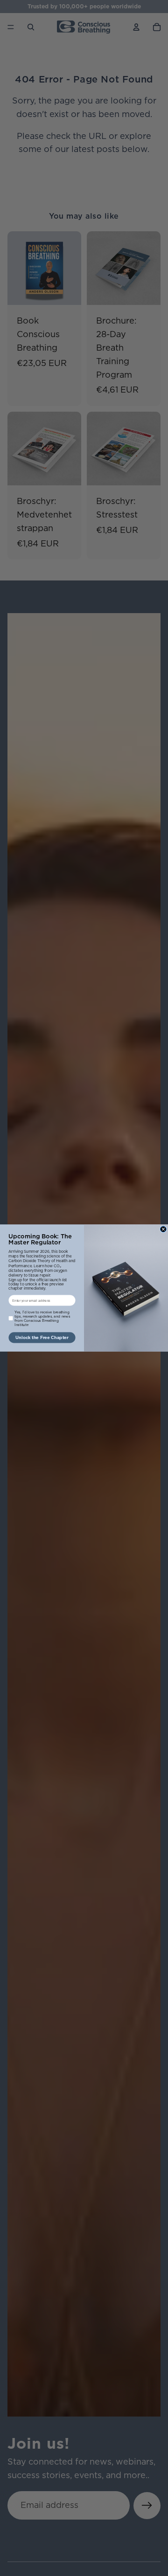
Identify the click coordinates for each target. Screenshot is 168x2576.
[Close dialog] (163, 1229)
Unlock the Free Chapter (42, 1337)
